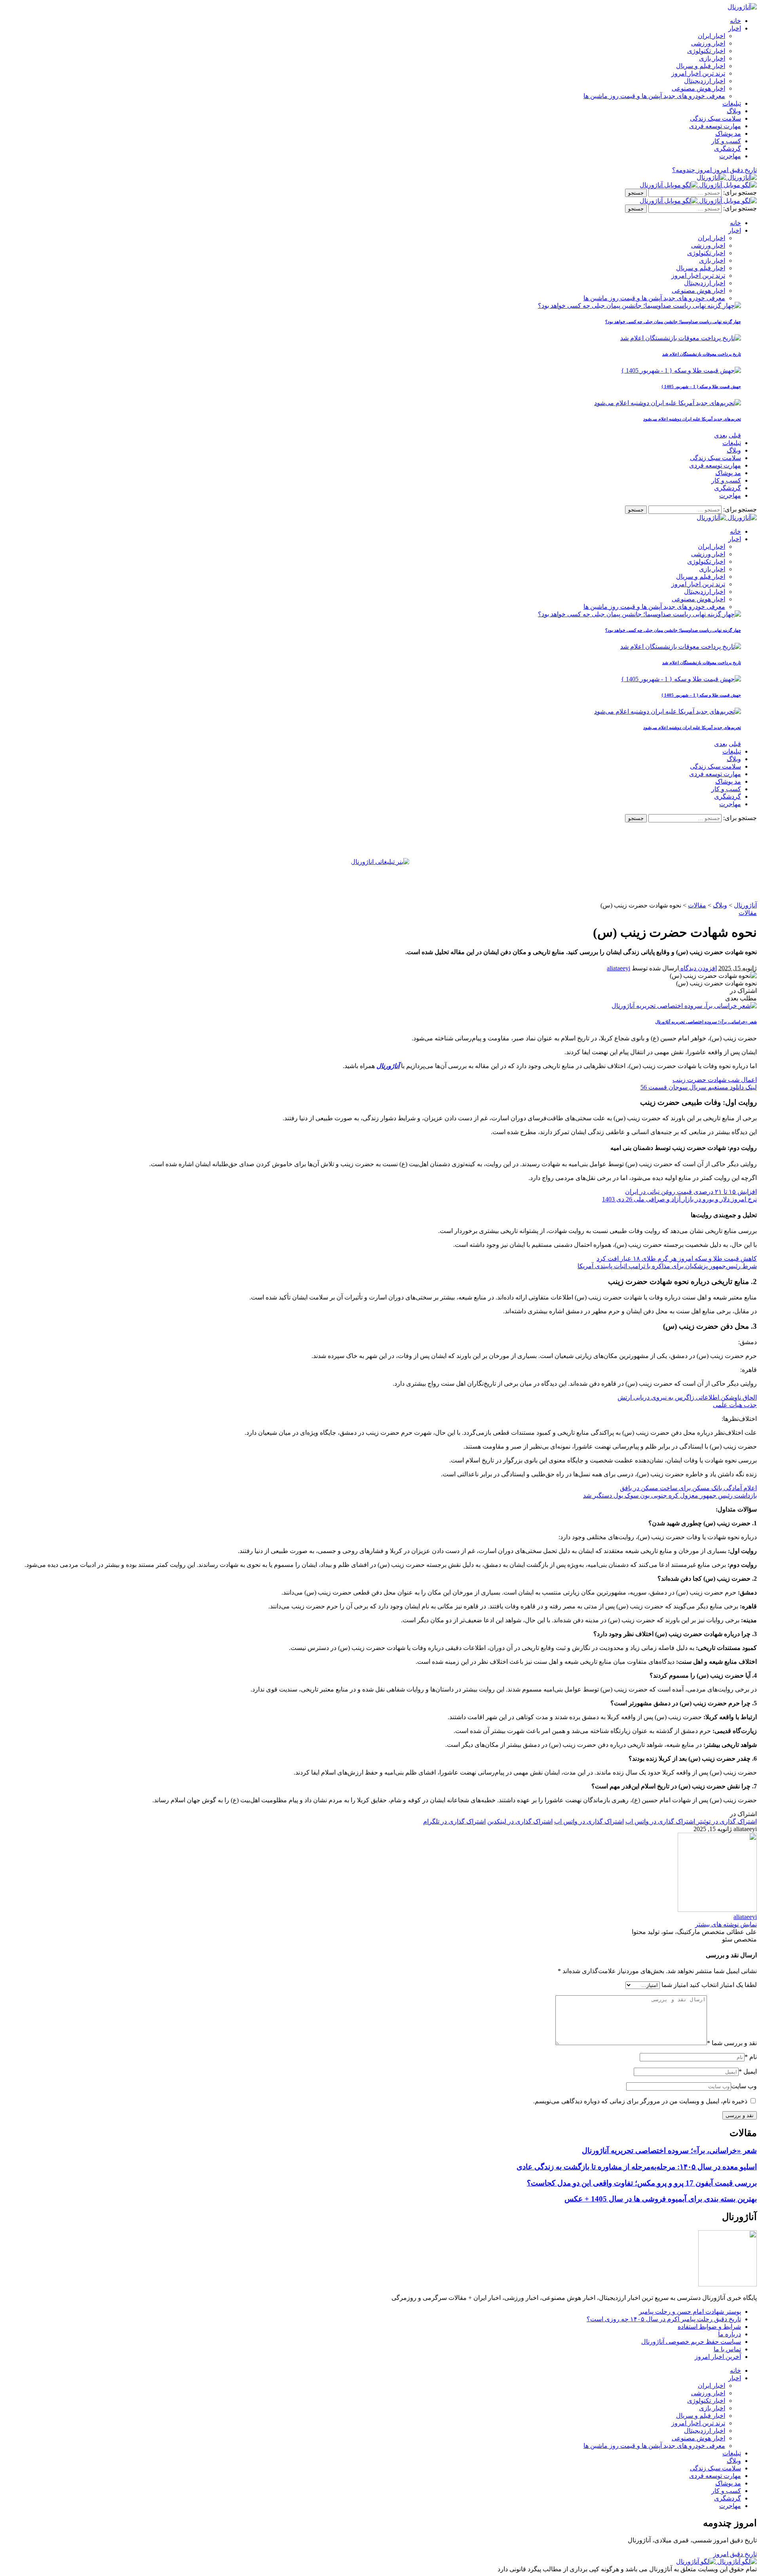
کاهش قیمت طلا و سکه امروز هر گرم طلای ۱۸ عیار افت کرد (677, 1259)
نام (751, 2057)
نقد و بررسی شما (732, 2043)
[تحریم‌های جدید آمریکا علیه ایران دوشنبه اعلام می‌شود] (668, 403)
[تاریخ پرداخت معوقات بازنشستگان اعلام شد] (681, 338)
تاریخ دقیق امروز (735, 2554)
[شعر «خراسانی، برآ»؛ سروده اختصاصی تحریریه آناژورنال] (684, 1006)
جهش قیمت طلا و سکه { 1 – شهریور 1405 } (701, 386)
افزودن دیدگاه (698, 968)
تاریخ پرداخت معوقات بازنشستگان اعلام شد (702, 354)
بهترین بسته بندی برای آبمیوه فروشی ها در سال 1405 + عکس (661, 2199)
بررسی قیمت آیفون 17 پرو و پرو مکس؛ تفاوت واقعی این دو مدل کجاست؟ (642, 2183)
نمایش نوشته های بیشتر (726, 1924)
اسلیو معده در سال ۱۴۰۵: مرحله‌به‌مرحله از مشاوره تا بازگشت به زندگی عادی (637, 2167)
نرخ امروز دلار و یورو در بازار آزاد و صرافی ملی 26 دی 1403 (679, 1199)
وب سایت (744, 2086)
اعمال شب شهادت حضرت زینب (715, 1080)
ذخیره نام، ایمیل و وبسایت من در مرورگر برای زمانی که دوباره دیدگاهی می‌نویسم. (640, 2101)
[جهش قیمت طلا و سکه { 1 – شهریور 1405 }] (681, 370)
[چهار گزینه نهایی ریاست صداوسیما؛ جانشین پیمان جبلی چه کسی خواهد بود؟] (639, 306)
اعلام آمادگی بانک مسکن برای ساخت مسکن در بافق (688, 1488)
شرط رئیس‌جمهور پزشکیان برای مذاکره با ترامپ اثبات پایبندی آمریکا (667, 1266)
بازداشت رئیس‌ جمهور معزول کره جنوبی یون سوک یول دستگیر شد (670, 1495)
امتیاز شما (675, 1985)
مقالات (748, 913)
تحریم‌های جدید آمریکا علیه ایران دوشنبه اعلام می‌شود (692, 419)
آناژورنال (388, 1066)
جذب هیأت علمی (735, 1405)
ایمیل (748, 2071)
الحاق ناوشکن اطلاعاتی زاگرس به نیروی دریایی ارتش (687, 1397)
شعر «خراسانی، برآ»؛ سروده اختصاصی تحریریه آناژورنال (706, 1022)
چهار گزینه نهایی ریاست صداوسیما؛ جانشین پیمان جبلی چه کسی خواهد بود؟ (673, 322)
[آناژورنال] (727, 177)
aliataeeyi (618, 968)
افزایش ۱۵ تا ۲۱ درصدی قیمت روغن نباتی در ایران (691, 1192)
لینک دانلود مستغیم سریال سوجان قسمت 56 (699, 1087)
